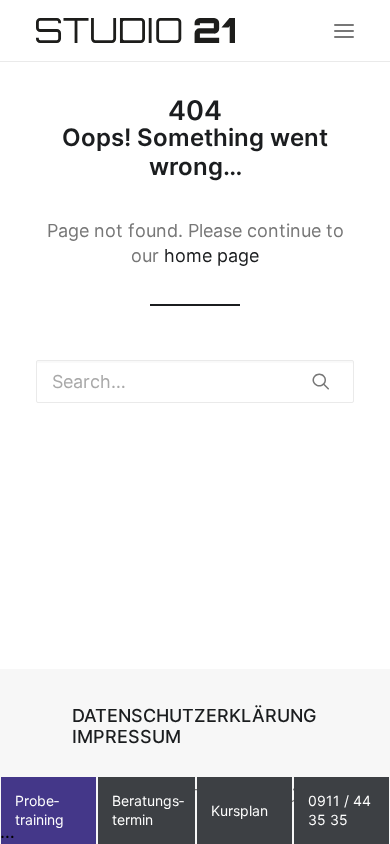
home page (211, 255)
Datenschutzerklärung (194, 715)
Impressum (126, 736)
